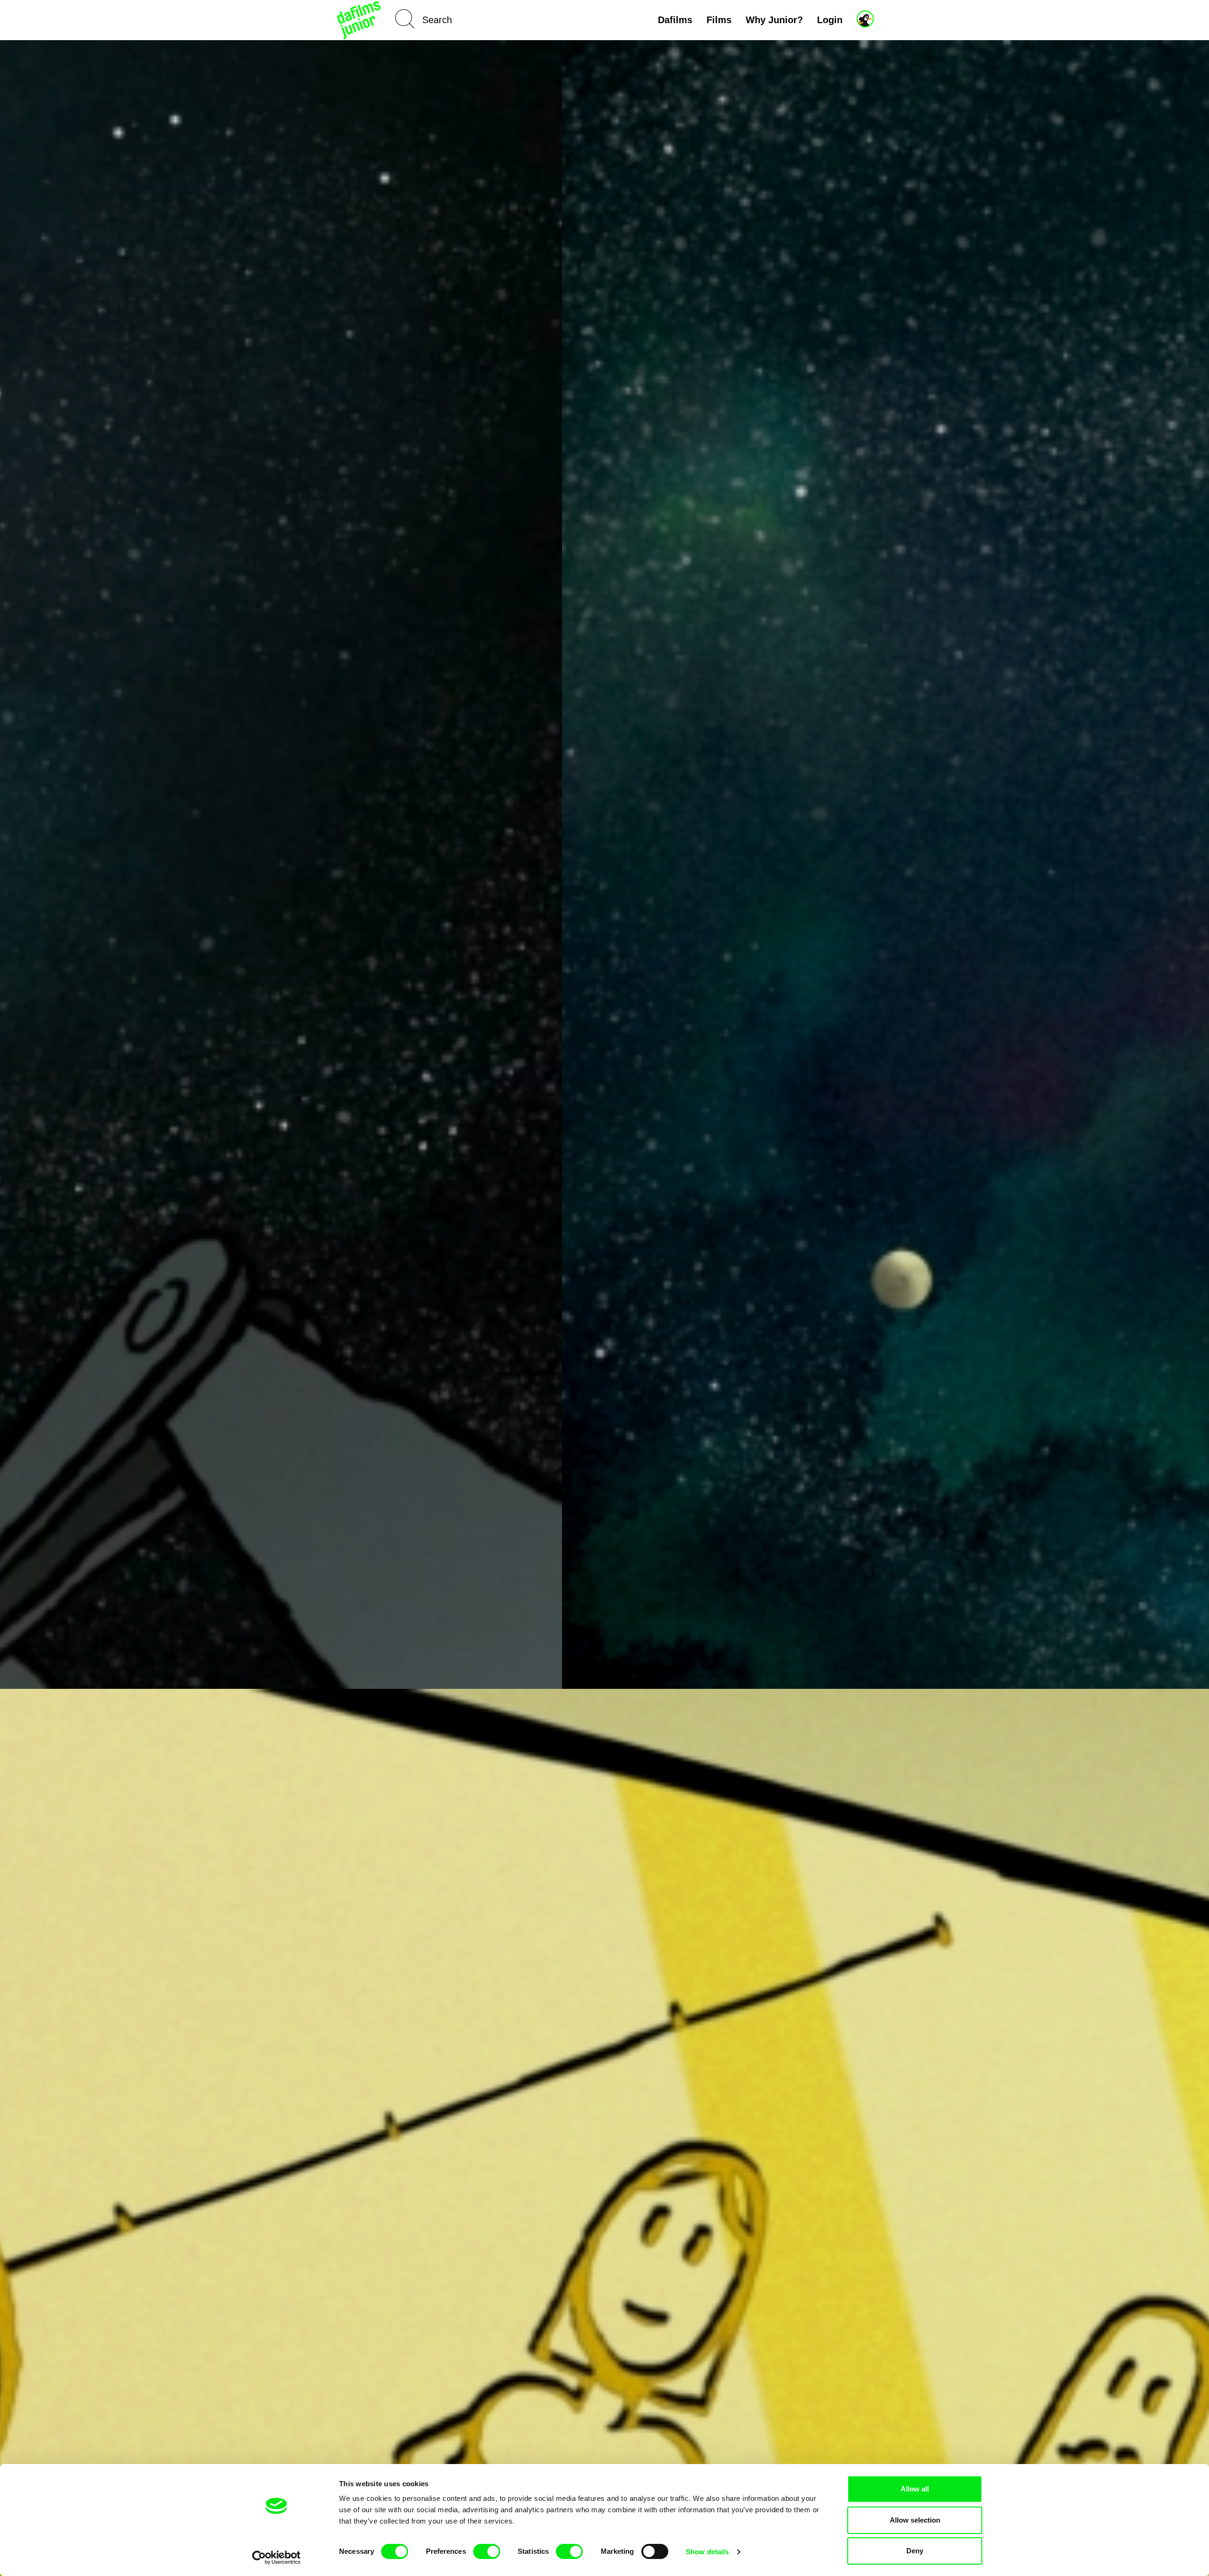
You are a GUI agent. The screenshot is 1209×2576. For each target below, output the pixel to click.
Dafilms (675, 20)
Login (830, 20)
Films (719, 20)
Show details (707, 2552)
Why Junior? (774, 20)
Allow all (915, 2489)
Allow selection (915, 2520)
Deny (915, 2551)
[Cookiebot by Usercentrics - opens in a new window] (277, 2558)
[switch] (487, 2551)
